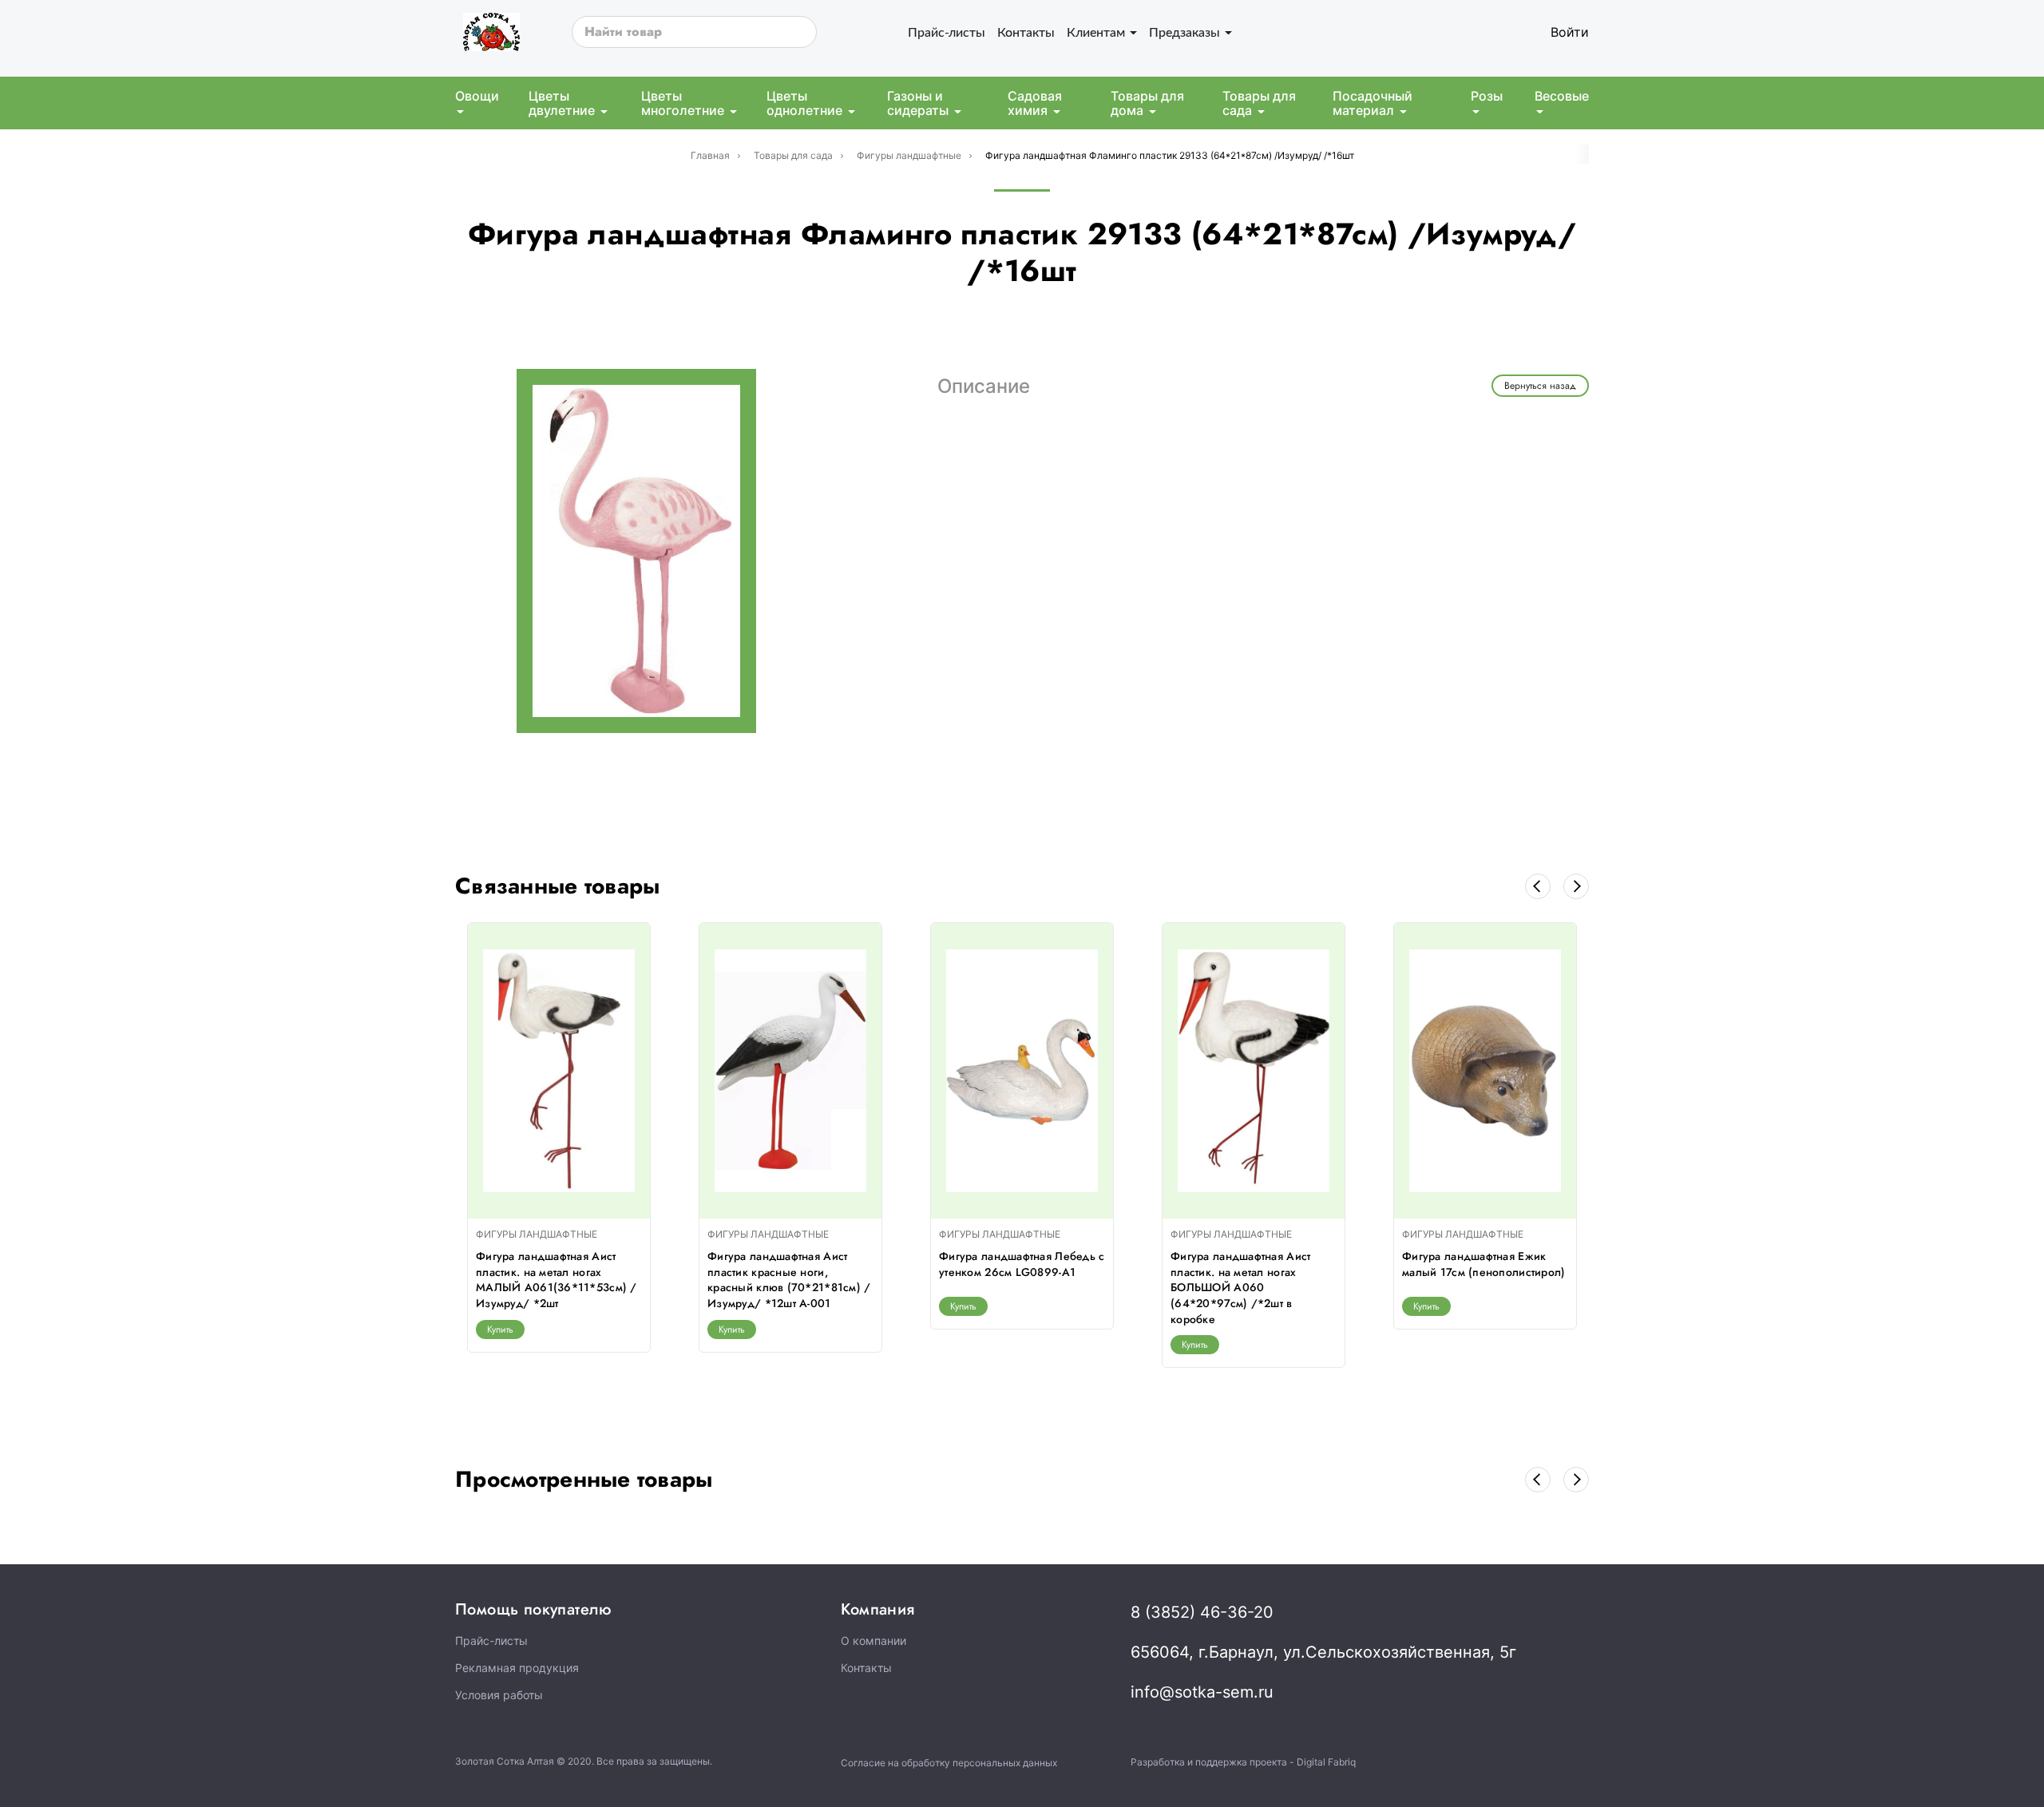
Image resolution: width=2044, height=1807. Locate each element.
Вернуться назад (1540, 386)
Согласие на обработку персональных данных (949, 1763)
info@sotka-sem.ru (1202, 1692)
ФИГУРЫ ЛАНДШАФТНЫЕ (537, 1234)
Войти (1570, 32)
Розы (1487, 96)
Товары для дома (1147, 103)
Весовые (1562, 96)
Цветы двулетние (562, 103)
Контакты (1026, 32)
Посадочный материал (1373, 103)
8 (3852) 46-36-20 (1202, 1612)
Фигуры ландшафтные (909, 155)
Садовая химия (1035, 103)
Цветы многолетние (683, 103)
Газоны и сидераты (918, 103)
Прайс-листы (947, 32)
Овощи (477, 96)
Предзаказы (1186, 32)
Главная (710, 155)
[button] (1538, 886)
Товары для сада (1259, 103)
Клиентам (1097, 32)
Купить (500, 1329)
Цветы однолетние (804, 103)
